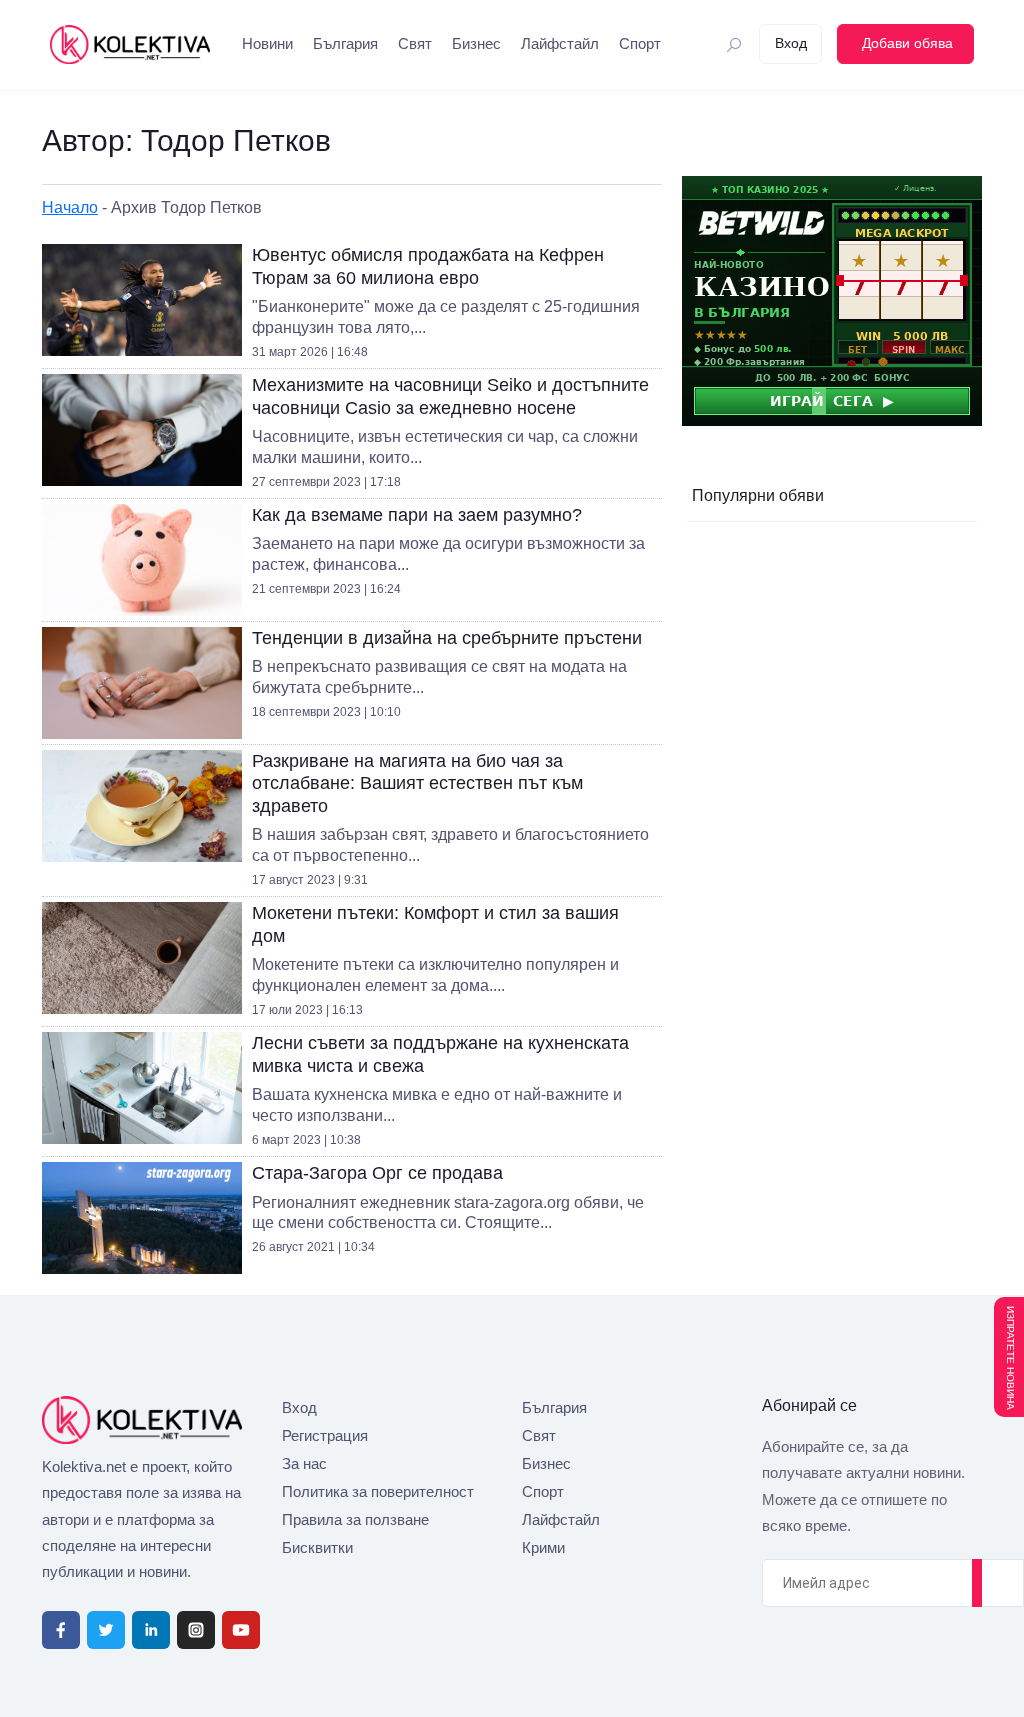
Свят (415, 43)
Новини (267, 43)
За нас (304, 1463)
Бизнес (476, 43)
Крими (543, 1547)
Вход (299, 1407)
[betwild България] (832, 300)
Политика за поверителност (378, 1491)
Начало (70, 207)
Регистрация (325, 1435)
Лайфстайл (560, 43)
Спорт (640, 43)
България (345, 43)
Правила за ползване (355, 1519)
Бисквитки (317, 1547)
